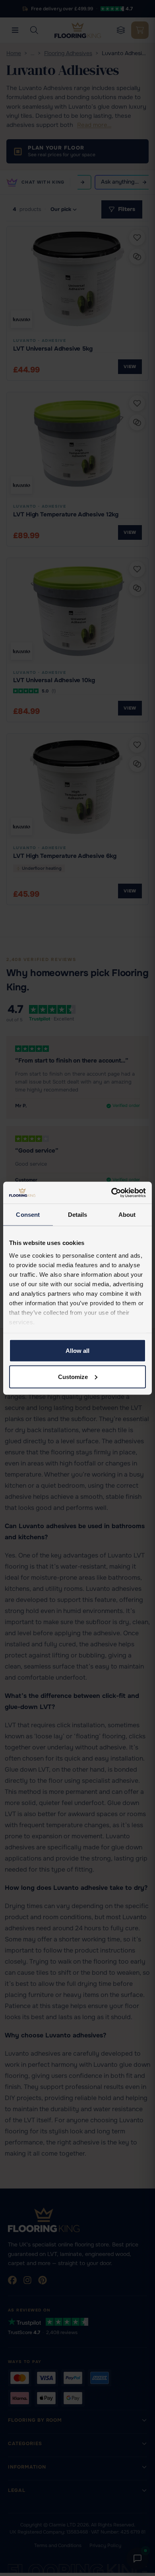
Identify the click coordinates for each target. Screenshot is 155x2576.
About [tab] (127, 1215)
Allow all (77, 1351)
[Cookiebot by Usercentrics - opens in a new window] (111, 1193)
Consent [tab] (28, 1215)
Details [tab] (78, 1215)
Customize (73, 1376)
